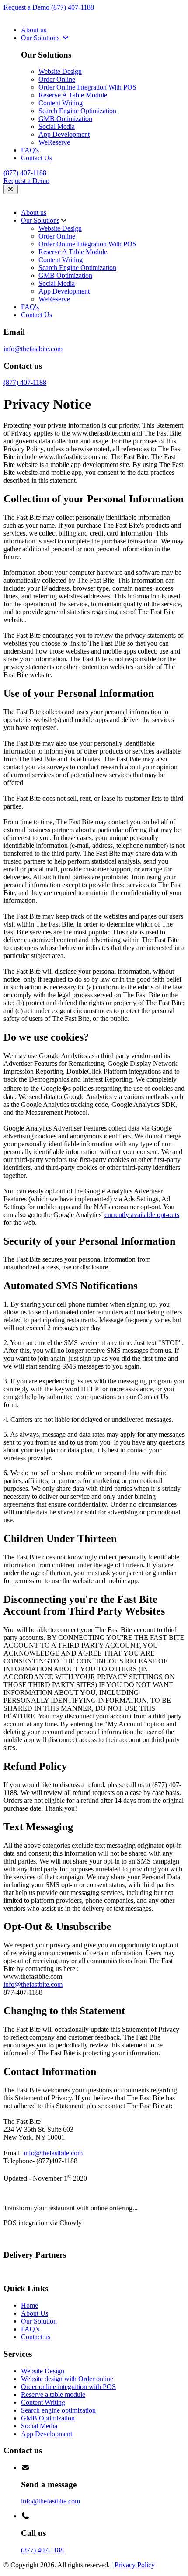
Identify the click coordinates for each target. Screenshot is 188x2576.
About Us (35, 2313)
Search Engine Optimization (77, 111)
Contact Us (37, 158)
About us (34, 30)
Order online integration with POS (68, 2387)
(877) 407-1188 (73, 7)
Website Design (60, 71)
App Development (64, 134)
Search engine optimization (58, 2410)
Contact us (36, 2337)
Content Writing (61, 103)
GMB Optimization (65, 119)
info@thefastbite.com (33, 349)
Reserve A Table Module (73, 95)
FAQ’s (30, 2329)
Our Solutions (41, 38)
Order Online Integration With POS (87, 87)
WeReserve (54, 142)
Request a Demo (27, 7)
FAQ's (30, 150)
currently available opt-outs (142, 1215)
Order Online (57, 79)
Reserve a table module (53, 2394)
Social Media (57, 126)
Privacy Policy (135, 2565)
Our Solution (39, 2321)
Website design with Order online (67, 2379)
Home (30, 2305)
